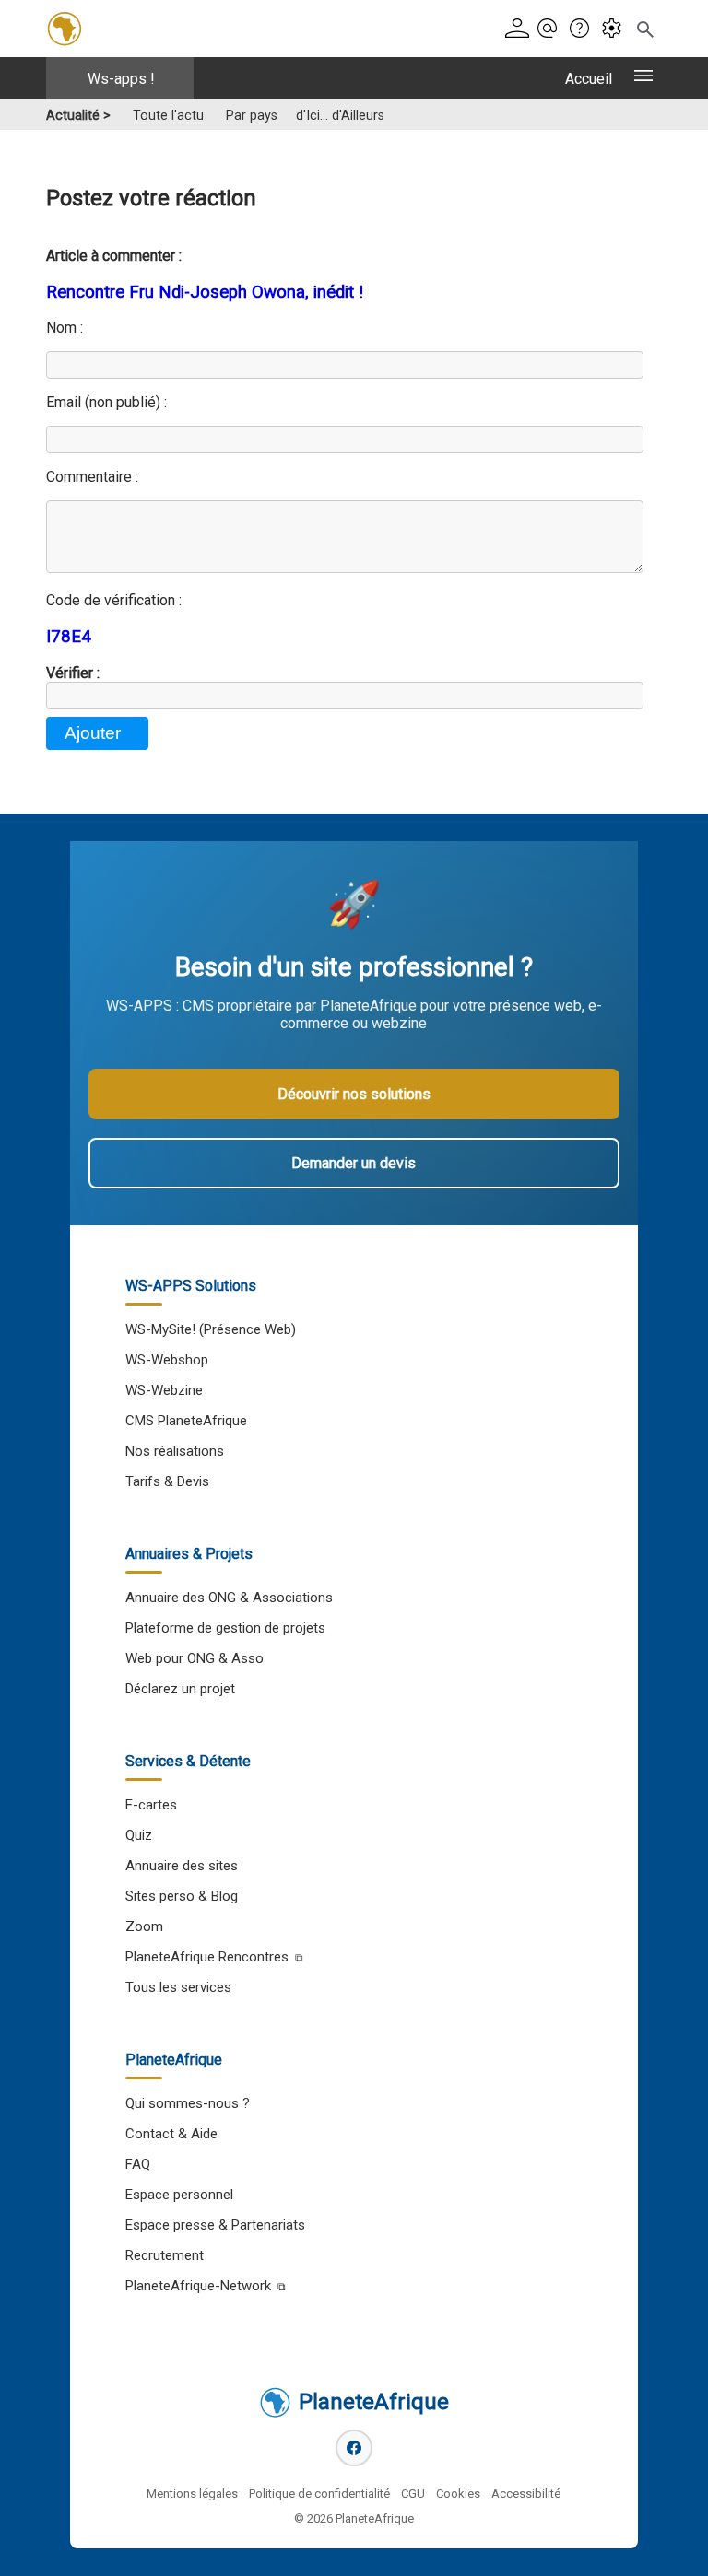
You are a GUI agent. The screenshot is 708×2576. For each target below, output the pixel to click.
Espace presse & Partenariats (215, 2225)
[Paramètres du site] (616, 29)
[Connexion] (519, 29)
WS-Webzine (164, 1390)
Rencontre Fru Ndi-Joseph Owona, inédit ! (205, 292)
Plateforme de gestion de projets (225, 1628)
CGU (413, 2494)
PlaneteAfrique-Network (198, 2286)
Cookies (458, 2494)
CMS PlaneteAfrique (186, 1421)
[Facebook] (354, 2448)
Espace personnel (179, 2195)
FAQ (138, 2164)
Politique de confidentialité (319, 2494)
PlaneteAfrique (374, 2402)
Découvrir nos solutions (354, 1094)
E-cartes (151, 1805)
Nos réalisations (175, 1451)
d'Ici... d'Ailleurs (340, 116)
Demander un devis (354, 1163)
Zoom (144, 1926)
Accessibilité (526, 2494)
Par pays (252, 116)
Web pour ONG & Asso (195, 1658)
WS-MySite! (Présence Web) (211, 1329)
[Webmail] (551, 29)
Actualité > (78, 116)
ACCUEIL (589, 79)
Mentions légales (192, 2494)
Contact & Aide (171, 2134)
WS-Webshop (167, 1360)
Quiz (139, 1835)
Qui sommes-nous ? (188, 2103)
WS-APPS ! (121, 79)
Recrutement (165, 2255)
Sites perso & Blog (182, 1896)
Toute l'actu (168, 116)
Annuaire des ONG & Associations (229, 1598)
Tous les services (178, 1987)
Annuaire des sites (182, 1866)
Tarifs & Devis (167, 1481)
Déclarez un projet (180, 1689)
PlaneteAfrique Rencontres (207, 1957)
